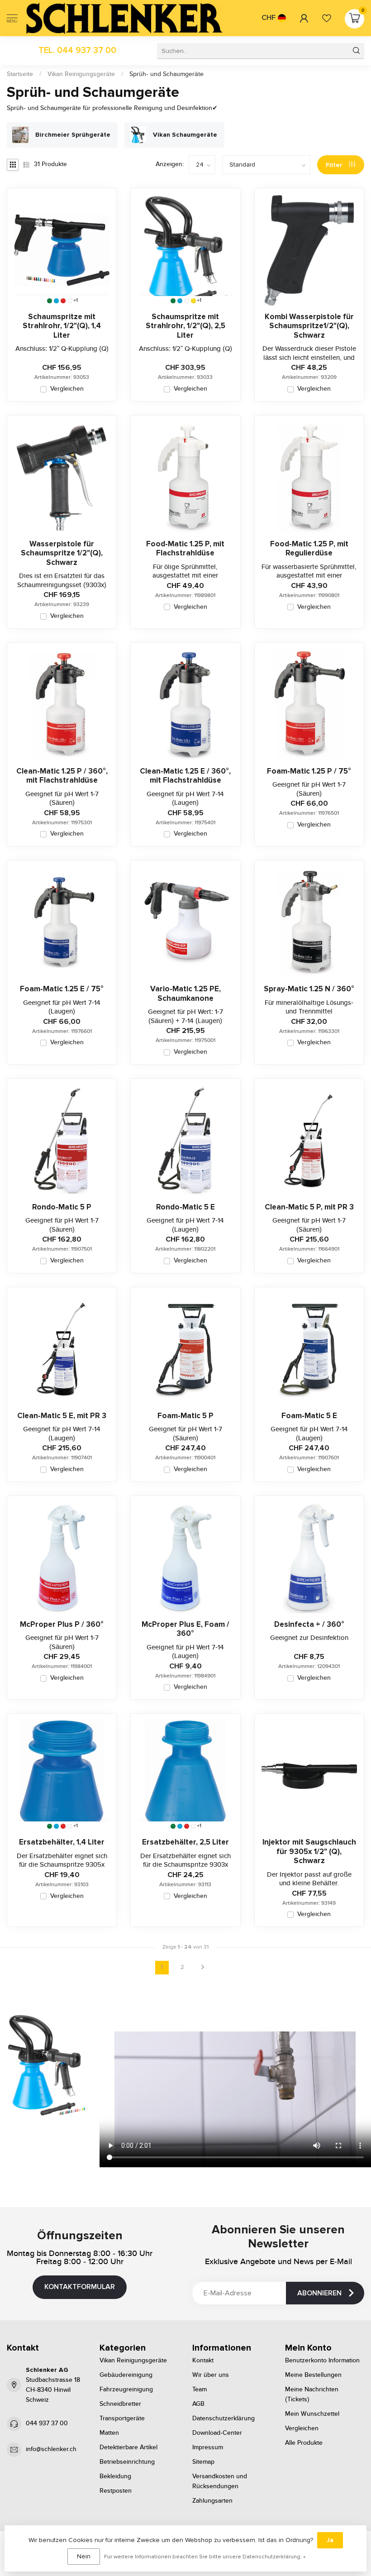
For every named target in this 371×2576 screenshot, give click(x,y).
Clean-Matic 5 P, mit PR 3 (309, 1207)
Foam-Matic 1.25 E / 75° (62, 989)
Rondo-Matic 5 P (62, 1207)
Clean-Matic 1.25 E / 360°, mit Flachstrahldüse (185, 776)
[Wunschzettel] (327, 18)
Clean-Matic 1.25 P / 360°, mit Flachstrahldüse (62, 776)
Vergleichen (67, 389)
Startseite (20, 74)
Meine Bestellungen (313, 2375)
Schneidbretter (120, 2404)
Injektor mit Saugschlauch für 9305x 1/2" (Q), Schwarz (309, 1852)
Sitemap (203, 2462)
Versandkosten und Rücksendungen (220, 2481)
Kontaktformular (80, 2287)
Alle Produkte (304, 2443)
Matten (109, 2433)
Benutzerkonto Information (322, 2361)
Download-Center (217, 2433)
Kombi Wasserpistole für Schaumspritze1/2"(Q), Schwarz (309, 326)
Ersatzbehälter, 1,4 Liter (62, 1842)
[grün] (50, 301)
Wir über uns (211, 2375)
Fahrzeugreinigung (126, 2390)
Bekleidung (115, 2476)
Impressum (208, 2447)
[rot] (63, 301)
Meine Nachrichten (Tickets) (312, 2394)
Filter (335, 165)
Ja (330, 2540)
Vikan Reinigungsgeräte (81, 74)
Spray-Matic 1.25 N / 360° (309, 989)
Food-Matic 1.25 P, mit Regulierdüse (309, 549)
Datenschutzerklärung (224, 2418)
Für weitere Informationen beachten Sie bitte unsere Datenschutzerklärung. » (205, 2557)
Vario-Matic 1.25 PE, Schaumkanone (185, 994)
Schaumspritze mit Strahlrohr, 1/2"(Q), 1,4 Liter (62, 326)
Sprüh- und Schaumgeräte (166, 74)
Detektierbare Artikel (128, 2447)
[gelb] (193, 301)
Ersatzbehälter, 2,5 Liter (185, 1842)
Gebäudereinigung (126, 2375)
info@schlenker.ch (51, 2449)
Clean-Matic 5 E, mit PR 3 (62, 1416)
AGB (198, 2404)
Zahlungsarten (212, 2501)
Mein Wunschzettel (312, 2414)
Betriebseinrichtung (127, 2462)
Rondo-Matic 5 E (185, 1207)
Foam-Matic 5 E (309, 1416)
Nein (84, 2556)
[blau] (56, 301)
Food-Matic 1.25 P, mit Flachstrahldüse (185, 549)
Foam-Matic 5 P (185, 1416)
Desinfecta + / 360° (309, 1625)
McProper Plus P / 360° (62, 1625)
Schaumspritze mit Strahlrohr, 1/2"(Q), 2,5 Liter (185, 326)
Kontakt (203, 2361)
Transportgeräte (122, 2418)
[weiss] (70, 301)
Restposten (116, 2491)
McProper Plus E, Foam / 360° (185, 1629)
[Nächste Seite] (203, 1968)
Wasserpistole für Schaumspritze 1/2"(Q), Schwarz (62, 553)
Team (200, 2390)
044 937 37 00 (47, 2423)
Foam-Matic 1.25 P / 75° (309, 771)
